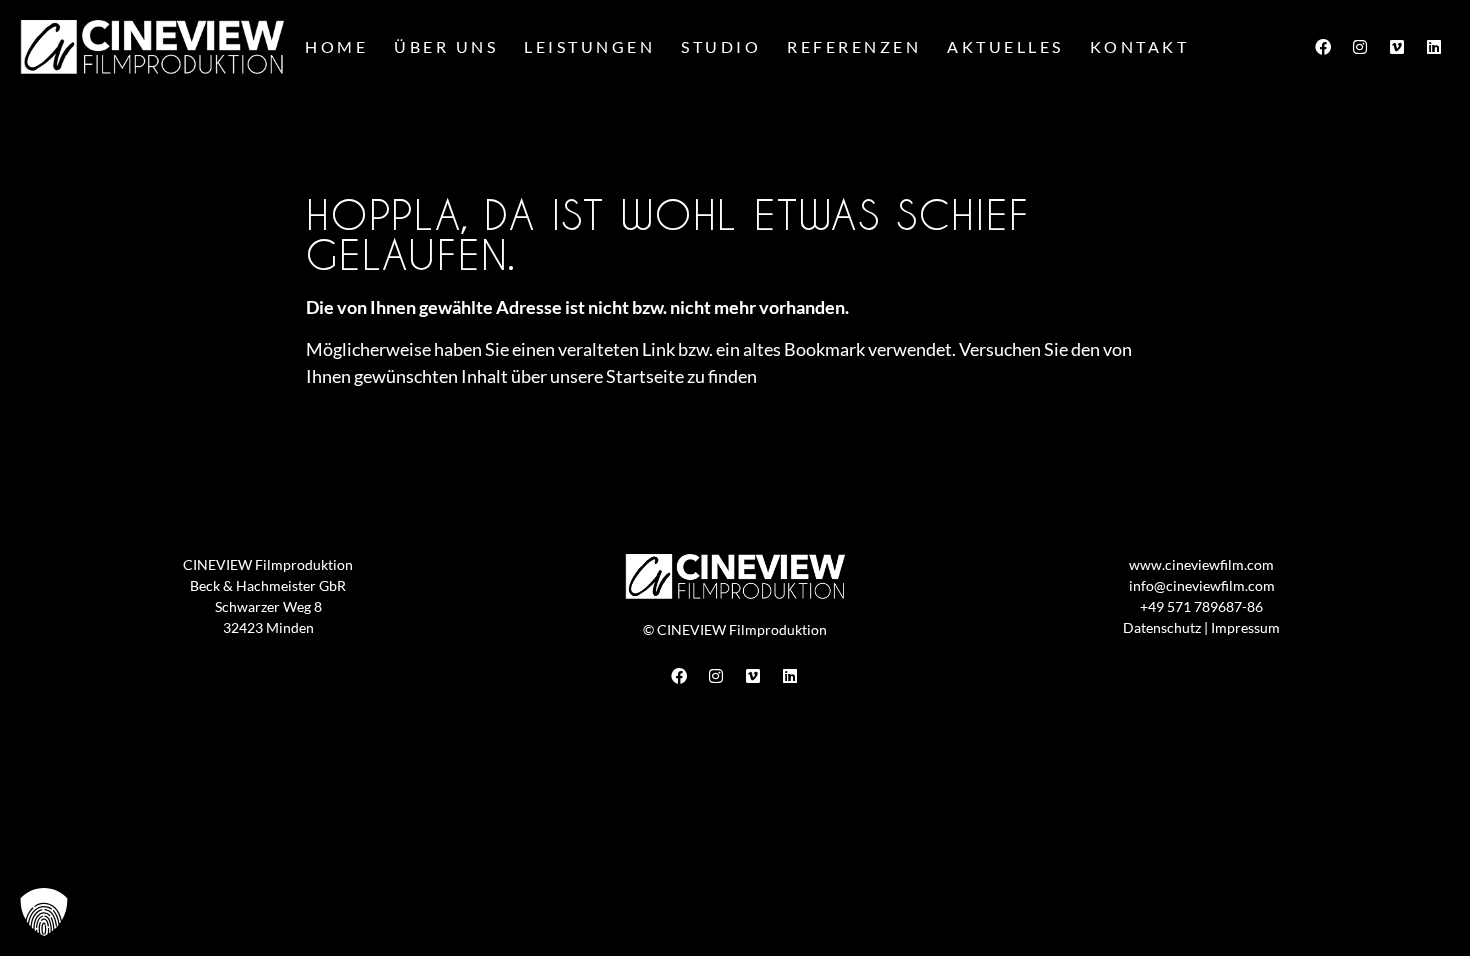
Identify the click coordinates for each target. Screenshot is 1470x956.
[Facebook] (1323, 47)
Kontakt (1140, 46)
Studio (721, 46)
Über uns (446, 46)
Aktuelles (1005, 46)
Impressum (1245, 627)
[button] (44, 912)
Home (336, 46)
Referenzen (854, 46)
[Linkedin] (1434, 47)
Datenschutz (1162, 627)
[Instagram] (1360, 47)
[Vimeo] (1397, 47)
